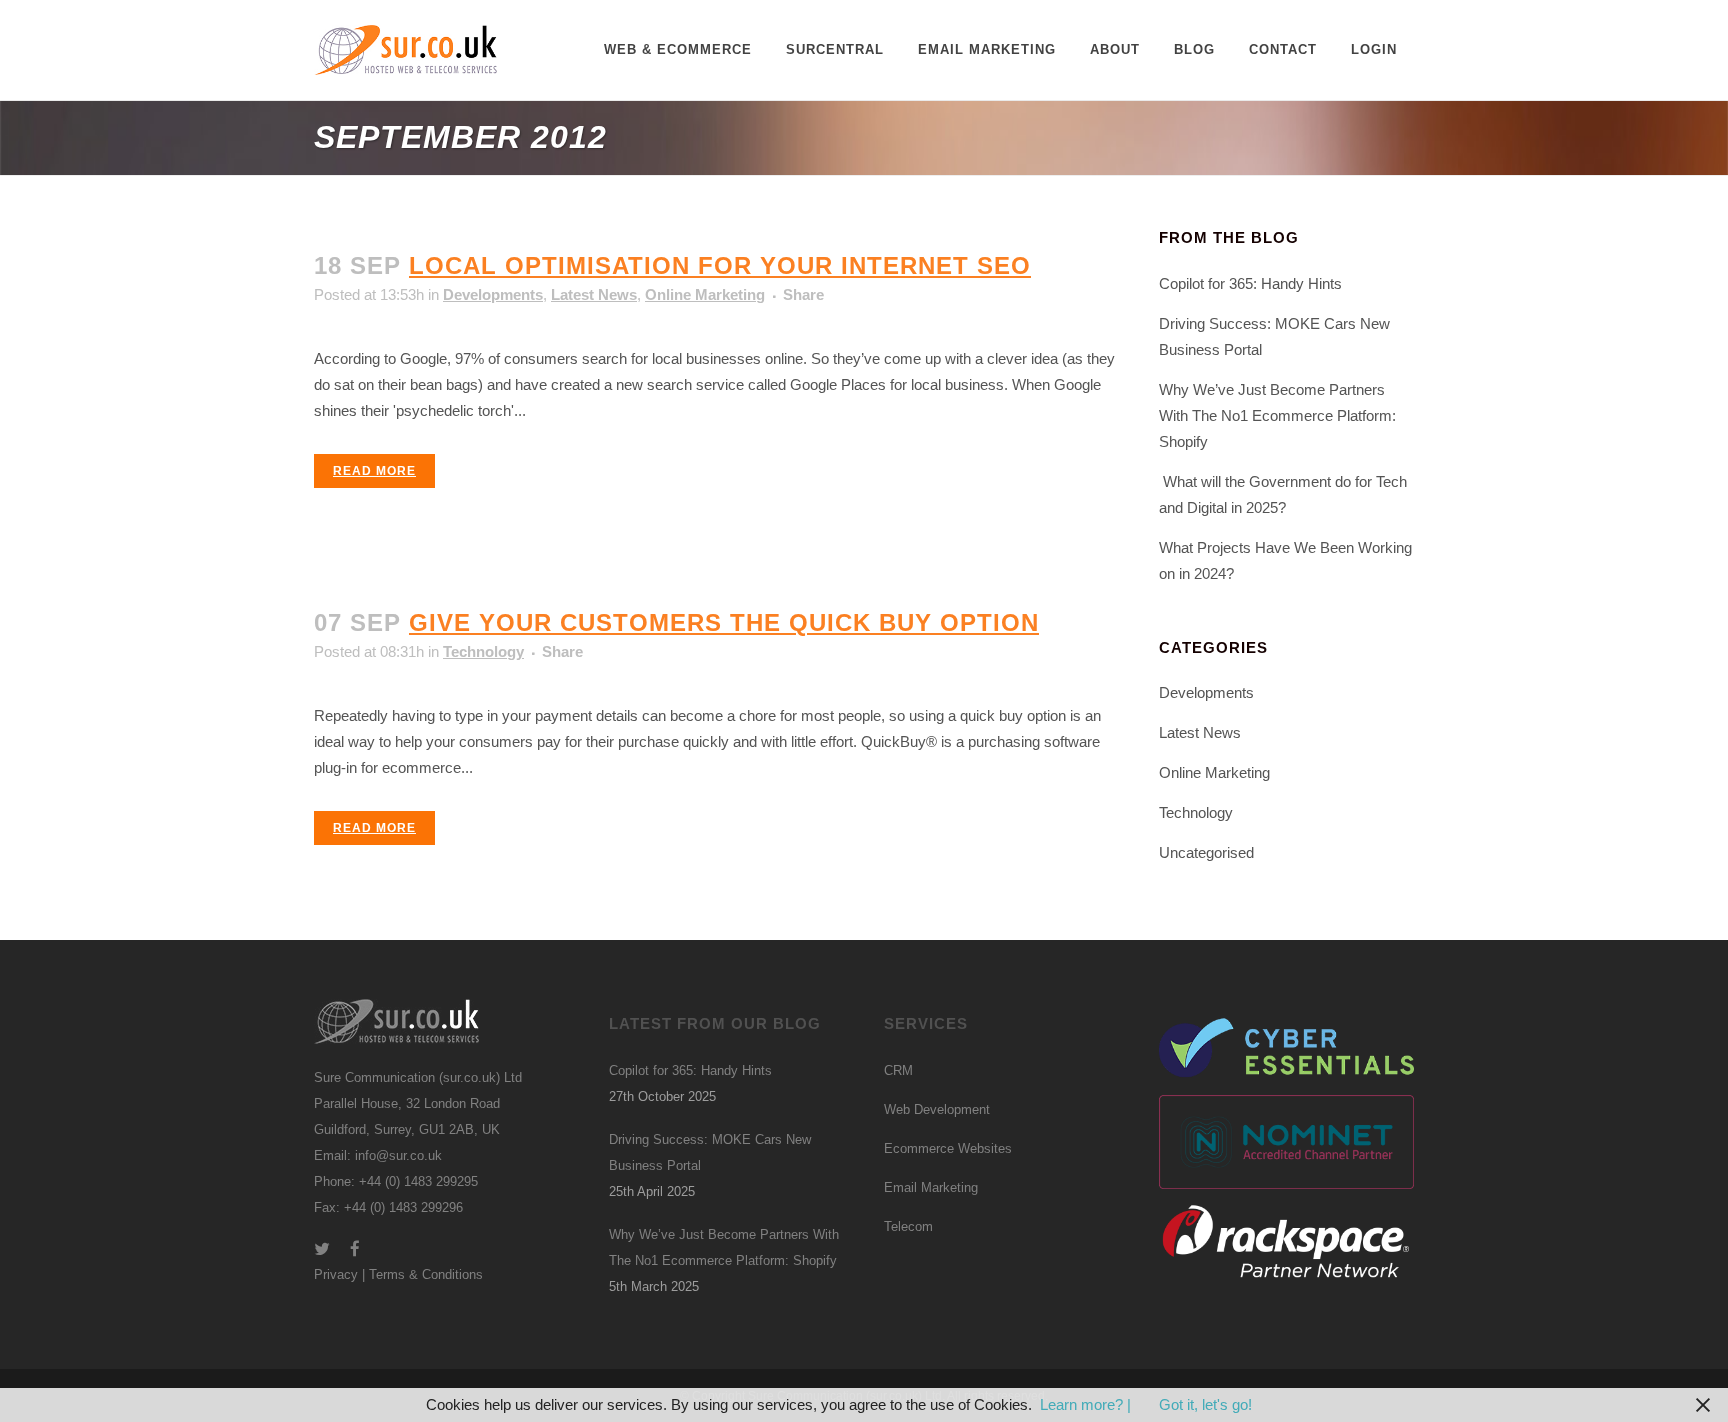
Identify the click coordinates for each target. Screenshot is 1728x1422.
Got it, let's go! (1205, 1404)
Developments (493, 294)
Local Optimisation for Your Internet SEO (720, 265)
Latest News (594, 294)
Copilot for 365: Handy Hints (1250, 283)
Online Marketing (705, 294)
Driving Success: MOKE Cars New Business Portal (710, 1152)
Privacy (336, 1274)
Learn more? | (1087, 1404)
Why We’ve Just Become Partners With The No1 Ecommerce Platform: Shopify (1277, 415)
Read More (374, 471)
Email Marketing (931, 1187)
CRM (898, 1070)
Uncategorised (1206, 852)
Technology (483, 651)
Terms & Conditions (426, 1274)
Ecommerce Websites (948, 1148)
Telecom (908, 1226)
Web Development (937, 1109)
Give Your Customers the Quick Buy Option (724, 622)
